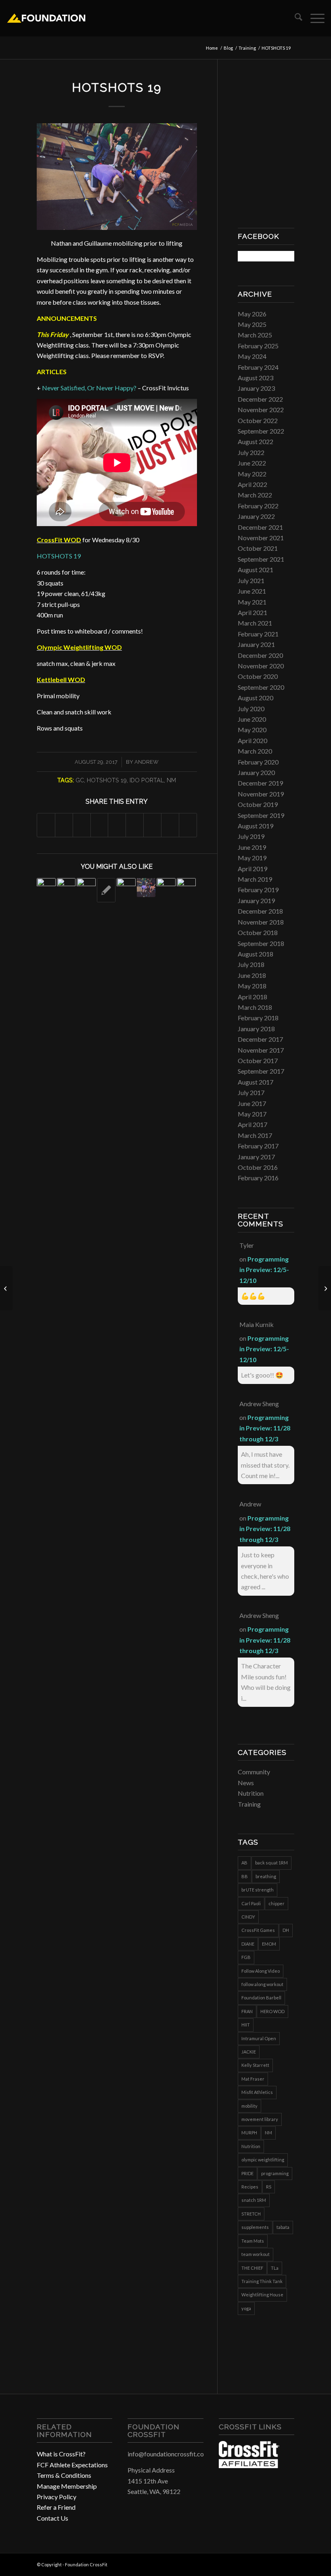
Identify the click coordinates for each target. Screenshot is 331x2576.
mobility (249, 2106)
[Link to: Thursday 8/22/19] (106, 890)
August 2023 (256, 378)
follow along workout (262, 1984)
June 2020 (252, 719)
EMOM (269, 1944)
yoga (246, 2308)
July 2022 (251, 452)
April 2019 (252, 869)
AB (244, 1863)
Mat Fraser (253, 2079)
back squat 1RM (271, 1863)
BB (245, 1876)
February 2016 (258, 1178)
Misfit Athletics (257, 2092)
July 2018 (251, 964)
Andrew (147, 762)
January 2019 (256, 900)
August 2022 (256, 441)
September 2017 (261, 1071)
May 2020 (252, 730)
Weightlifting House (262, 2295)
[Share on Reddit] (170, 825)
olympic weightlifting (263, 2160)
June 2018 (252, 975)
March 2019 (255, 879)
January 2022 (256, 516)
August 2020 (256, 698)
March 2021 (255, 623)
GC (80, 780)
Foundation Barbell (261, 1998)
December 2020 (260, 655)
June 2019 (252, 847)
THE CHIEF (252, 2268)
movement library (260, 2119)
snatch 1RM (254, 2200)
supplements (255, 2227)
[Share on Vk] (152, 825)
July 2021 (251, 580)
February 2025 (258, 346)
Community (254, 1772)
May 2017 (252, 1114)
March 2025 (255, 335)
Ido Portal (147, 780)
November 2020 (261, 666)
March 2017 (255, 1135)
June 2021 (252, 591)
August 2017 (256, 1082)
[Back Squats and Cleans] (6, 1288)
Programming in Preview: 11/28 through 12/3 (265, 1428)
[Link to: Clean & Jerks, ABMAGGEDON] (126, 888)
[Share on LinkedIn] (117, 825)
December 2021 (260, 527)
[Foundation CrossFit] (46, 18)
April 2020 (252, 740)
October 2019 (258, 804)
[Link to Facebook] (264, 2563)
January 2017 (256, 1157)
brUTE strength (258, 1890)
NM (171, 780)
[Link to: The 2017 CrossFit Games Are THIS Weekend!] (46, 888)
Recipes (250, 2187)
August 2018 (256, 954)
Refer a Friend (56, 2507)
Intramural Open (259, 2038)
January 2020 (256, 772)
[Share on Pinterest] (100, 825)
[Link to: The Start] (146, 888)
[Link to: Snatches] (86, 888)
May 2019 (252, 858)
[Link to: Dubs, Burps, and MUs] (166, 888)
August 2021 (256, 570)
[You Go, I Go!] (325, 1288)
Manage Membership (67, 2486)
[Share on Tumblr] (135, 825)
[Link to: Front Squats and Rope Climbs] (66, 888)
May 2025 (252, 324)
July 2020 (251, 709)
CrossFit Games (258, 1930)
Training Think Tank (262, 2281)
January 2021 (256, 644)
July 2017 (251, 1092)
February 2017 (258, 1146)
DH (286, 1930)
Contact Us (52, 2518)
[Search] (294, 18)
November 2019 (261, 794)
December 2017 (260, 1039)
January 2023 (256, 388)
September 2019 (261, 815)
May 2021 (252, 602)
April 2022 (252, 484)
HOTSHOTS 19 (59, 556)
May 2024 (252, 356)
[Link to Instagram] (276, 2563)
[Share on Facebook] (46, 825)
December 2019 (260, 783)
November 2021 (261, 538)
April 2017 (252, 1124)
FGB (246, 1957)
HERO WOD (272, 2011)
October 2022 (258, 420)
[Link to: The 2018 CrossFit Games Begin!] (186, 888)
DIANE (248, 1944)
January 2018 (256, 1029)
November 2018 (261, 922)
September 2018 (261, 943)
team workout (256, 2254)
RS (269, 2187)
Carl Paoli (251, 1903)
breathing (266, 1876)
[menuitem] (294, 18)
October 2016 (258, 1167)
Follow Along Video (261, 1971)
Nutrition (251, 1793)
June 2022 (252, 463)
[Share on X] (64, 825)
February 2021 (258, 634)
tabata (283, 2227)
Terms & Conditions (64, 2475)
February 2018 (258, 1018)
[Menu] (313, 18)
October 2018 (258, 932)
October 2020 (258, 676)
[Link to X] (288, 2563)
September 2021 (261, 559)
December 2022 (260, 399)
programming (275, 2173)
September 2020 (261, 687)
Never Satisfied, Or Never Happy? (89, 388)
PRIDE (247, 2173)
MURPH (249, 2133)
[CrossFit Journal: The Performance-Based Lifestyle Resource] (249, 2465)
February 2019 (258, 890)
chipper (277, 1903)
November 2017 (261, 1050)
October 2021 (258, 548)
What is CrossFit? (61, 2454)
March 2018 (255, 1007)
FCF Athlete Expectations (72, 2465)
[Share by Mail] (188, 825)
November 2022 (261, 410)
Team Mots (253, 2241)
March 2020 (255, 751)
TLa (275, 2268)
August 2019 (256, 826)
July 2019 (251, 836)
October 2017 (258, 1061)
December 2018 (260, 911)
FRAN (247, 2011)
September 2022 (261, 431)
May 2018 (252, 986)
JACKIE (249, 2052)
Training (249, 1804)
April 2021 (252, 612)
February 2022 (258, 506)
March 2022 (255, 495)
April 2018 (252, 997)
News (246, 1783)
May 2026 (252, 314)
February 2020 (258, 762)
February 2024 (258, 367)
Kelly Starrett (255, 2065)
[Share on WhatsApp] (82, 825)
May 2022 (252, 474)
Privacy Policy (57, 2497)
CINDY (248, 1917)
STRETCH (251, 2214)
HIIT (246, 2025)
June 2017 (252, 1103)
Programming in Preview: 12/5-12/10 (264, 1270)
